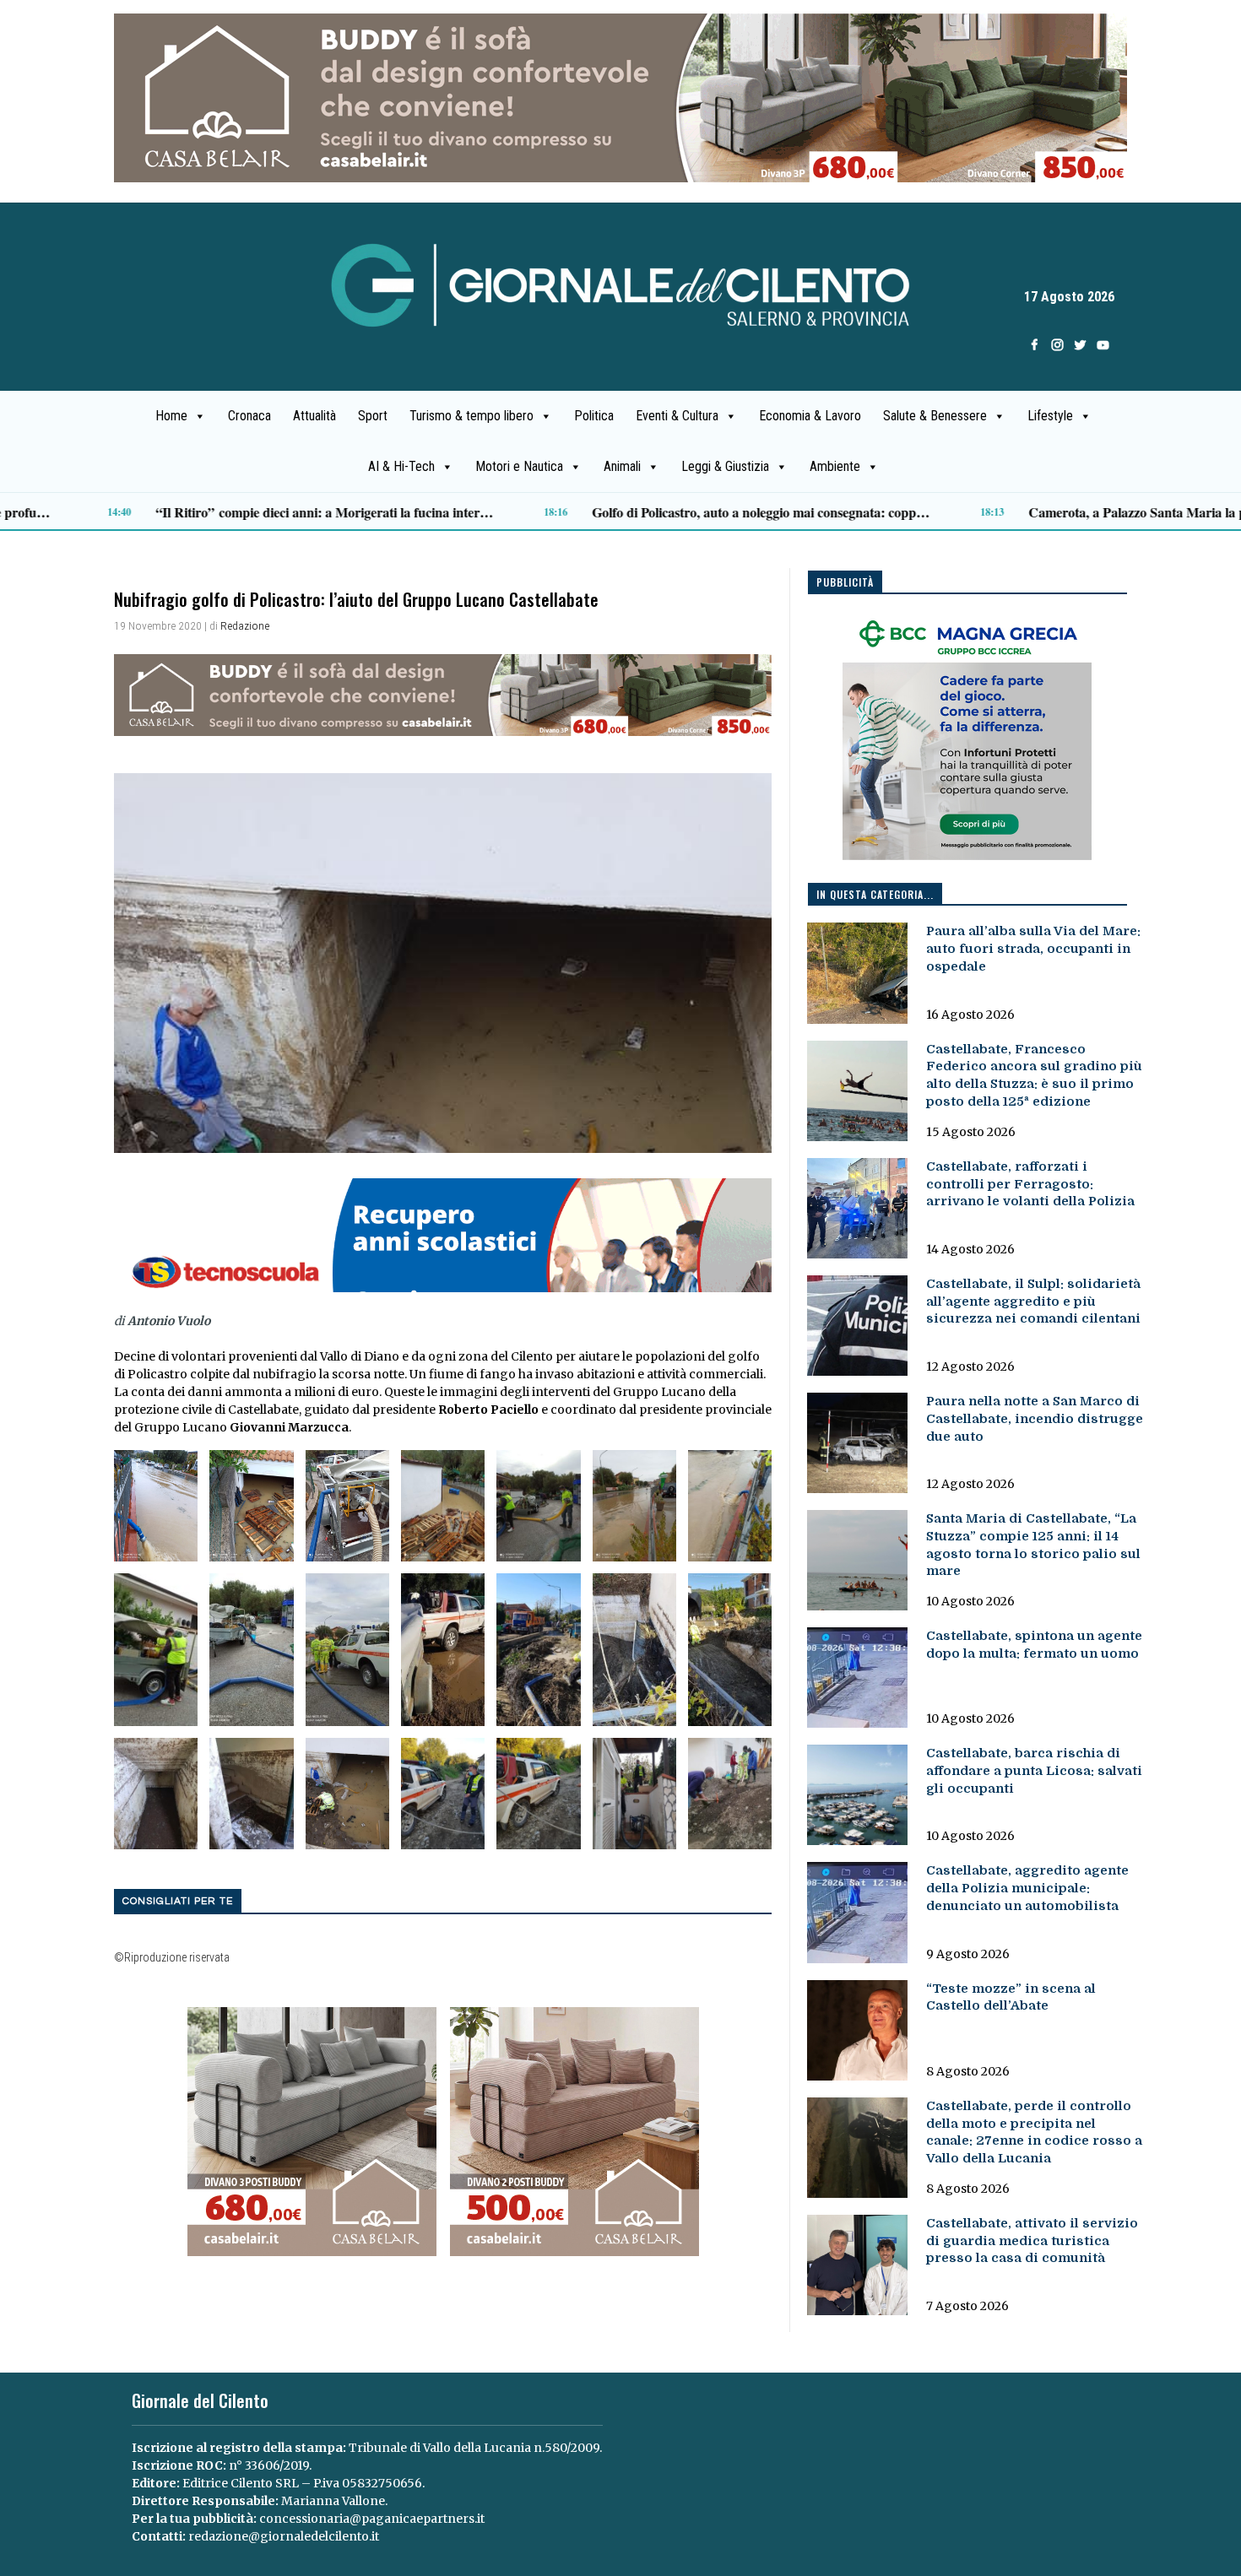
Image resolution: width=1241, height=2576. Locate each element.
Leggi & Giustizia (725, 466)
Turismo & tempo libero (471, 416)
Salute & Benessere (935, 416)
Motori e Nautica (519, 466)
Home (171, 416)
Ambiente (835, 466)
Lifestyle (1050, 416)
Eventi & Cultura (677, 416)
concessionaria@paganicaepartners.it (372, 2519)
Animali (622, 466)
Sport (373, 416)
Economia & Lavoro (810, 416)
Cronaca (249, 416)
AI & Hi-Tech (401, 466)
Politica (594, 416)
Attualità (314, 416)
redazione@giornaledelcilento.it (284, 2536)
